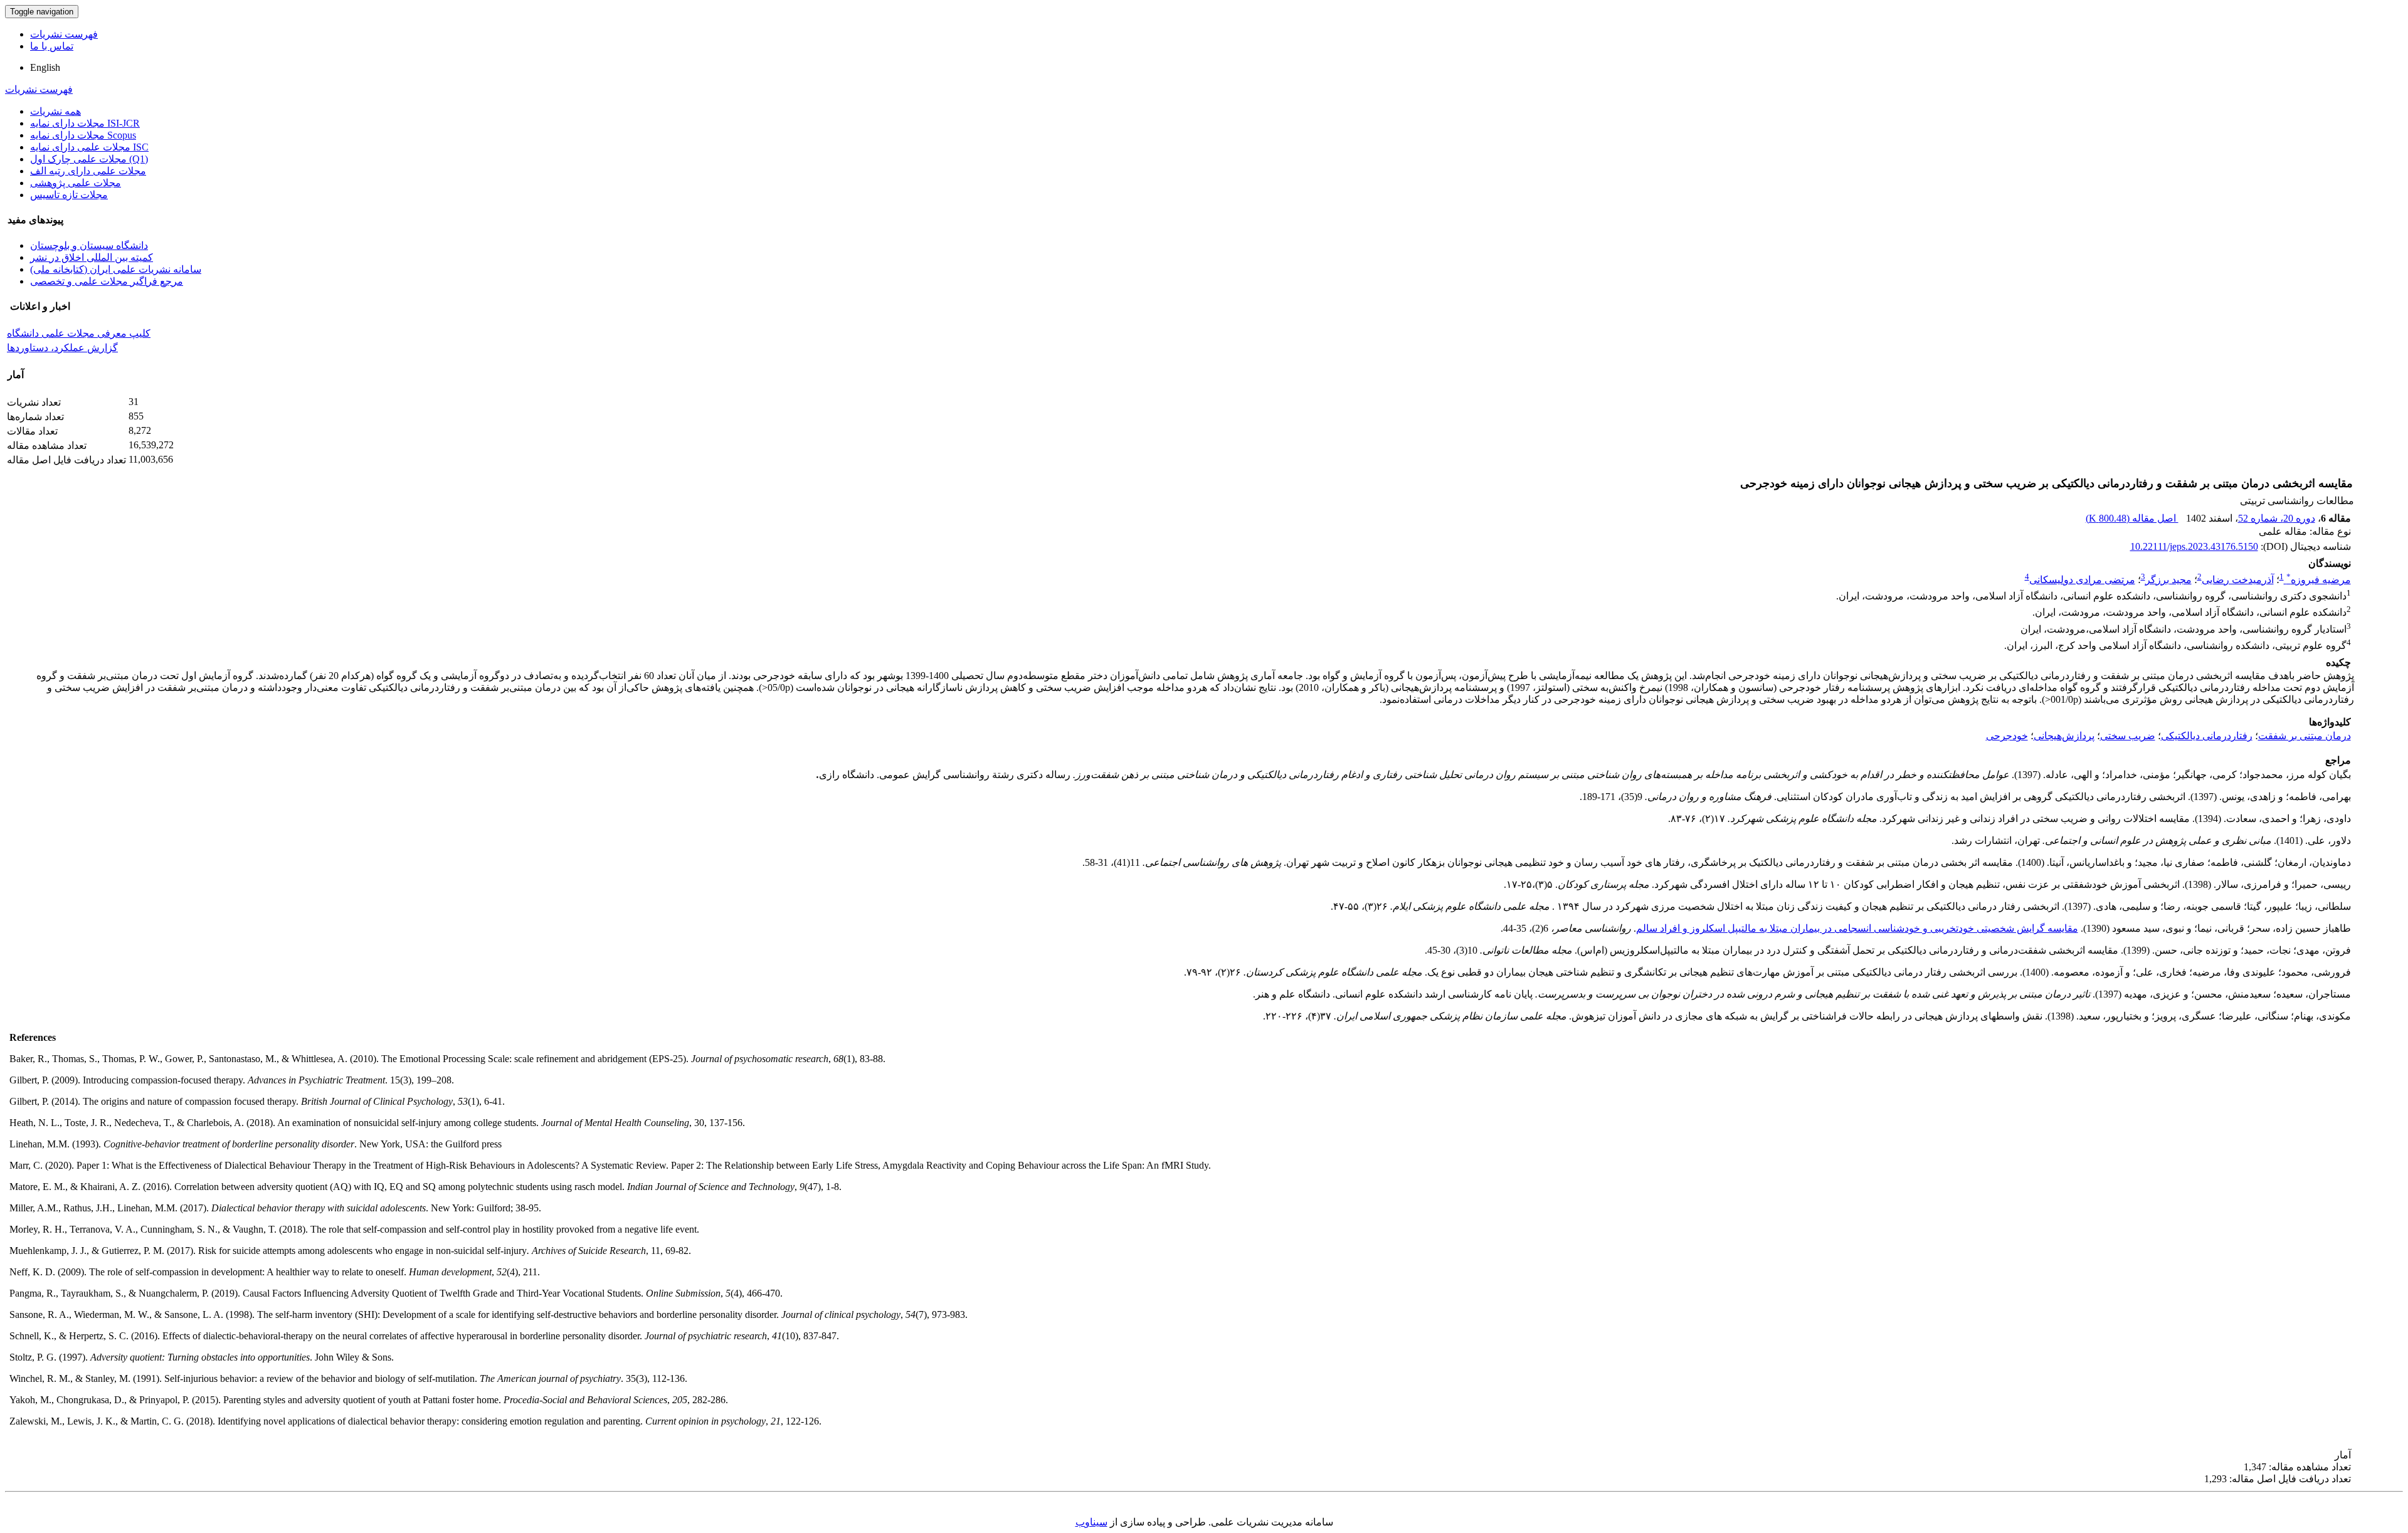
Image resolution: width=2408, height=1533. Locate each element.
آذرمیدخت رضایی (2238, 580)
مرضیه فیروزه (2319, 580)
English (45, 67)
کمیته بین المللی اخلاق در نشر (92, 257)
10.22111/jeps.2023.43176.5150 (2194, 546)
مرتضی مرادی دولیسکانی (2082, 580)
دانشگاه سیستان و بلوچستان (89, 245)
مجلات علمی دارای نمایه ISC (89, 147)
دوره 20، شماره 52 (2277, 518)
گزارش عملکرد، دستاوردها (62, 348)
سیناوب (1091, 1522)
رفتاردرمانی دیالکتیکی (2207, 736)
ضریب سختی (2128, 736)
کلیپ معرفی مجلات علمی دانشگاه (79, 333)
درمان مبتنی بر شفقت (2305, 736)
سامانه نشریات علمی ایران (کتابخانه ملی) (116, 269)
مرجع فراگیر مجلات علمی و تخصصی (107, 281)
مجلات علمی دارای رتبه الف (88, 171)
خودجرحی (2007, 736)
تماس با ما (52, 46)
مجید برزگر (2168, 580)
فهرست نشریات (64, 34)
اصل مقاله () (2132, 518)
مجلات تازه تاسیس (69, 195)
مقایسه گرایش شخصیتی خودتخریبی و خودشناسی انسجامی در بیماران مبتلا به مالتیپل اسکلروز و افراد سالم (1857, 928)
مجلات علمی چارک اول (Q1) (89, 159)
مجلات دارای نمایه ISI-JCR (85, 123)
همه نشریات (55, 111)
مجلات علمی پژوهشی (76, 183)
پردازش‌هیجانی (2064, 736)
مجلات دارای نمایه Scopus (83, 135)
